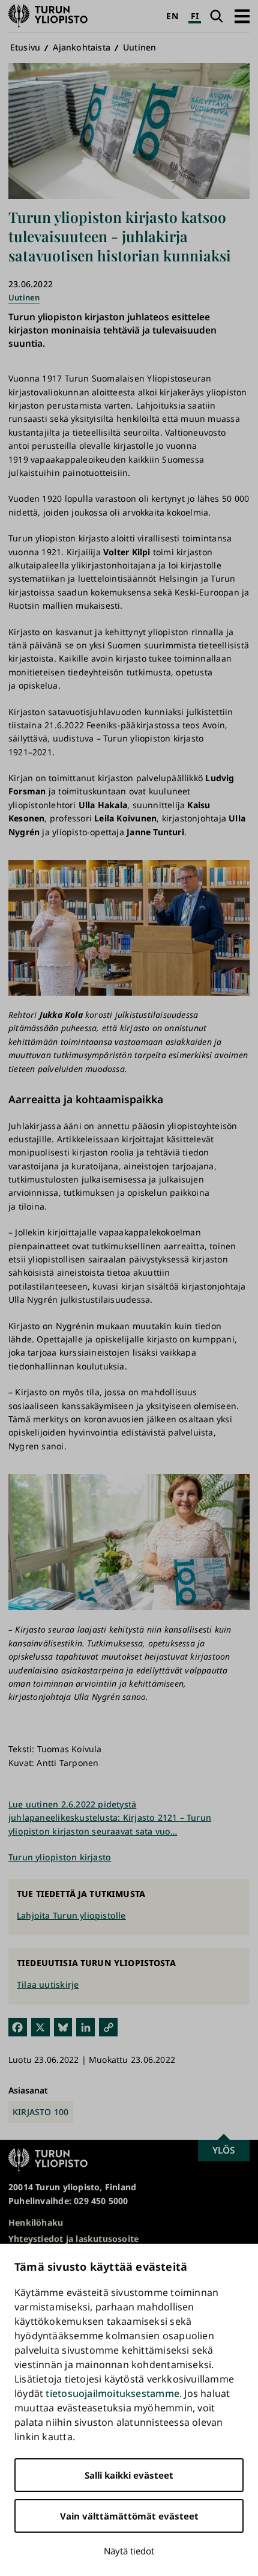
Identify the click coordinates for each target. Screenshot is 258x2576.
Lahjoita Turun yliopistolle (71, 1915)
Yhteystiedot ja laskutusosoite (73, 2239)
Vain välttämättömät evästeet (129, 2516)
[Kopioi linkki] (108, 2027)
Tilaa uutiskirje (48, 1984)
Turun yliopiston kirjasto (60, 1857)
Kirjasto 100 (41, 2112)
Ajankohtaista (82, 47)
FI (195, 16)
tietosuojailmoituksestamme (112, 2393)
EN (172, 16)
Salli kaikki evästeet (129, 2475)
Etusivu (25, 47)
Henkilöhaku (36, 2222)
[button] (242, 16)
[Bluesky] (63, 2027)
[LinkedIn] (85, 2027)
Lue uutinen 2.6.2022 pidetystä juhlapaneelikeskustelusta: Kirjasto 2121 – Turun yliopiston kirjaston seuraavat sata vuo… (110, 1818)
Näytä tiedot (129, 2551)
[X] (40, 2027)
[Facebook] (18, 2027)
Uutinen (139, 47)
